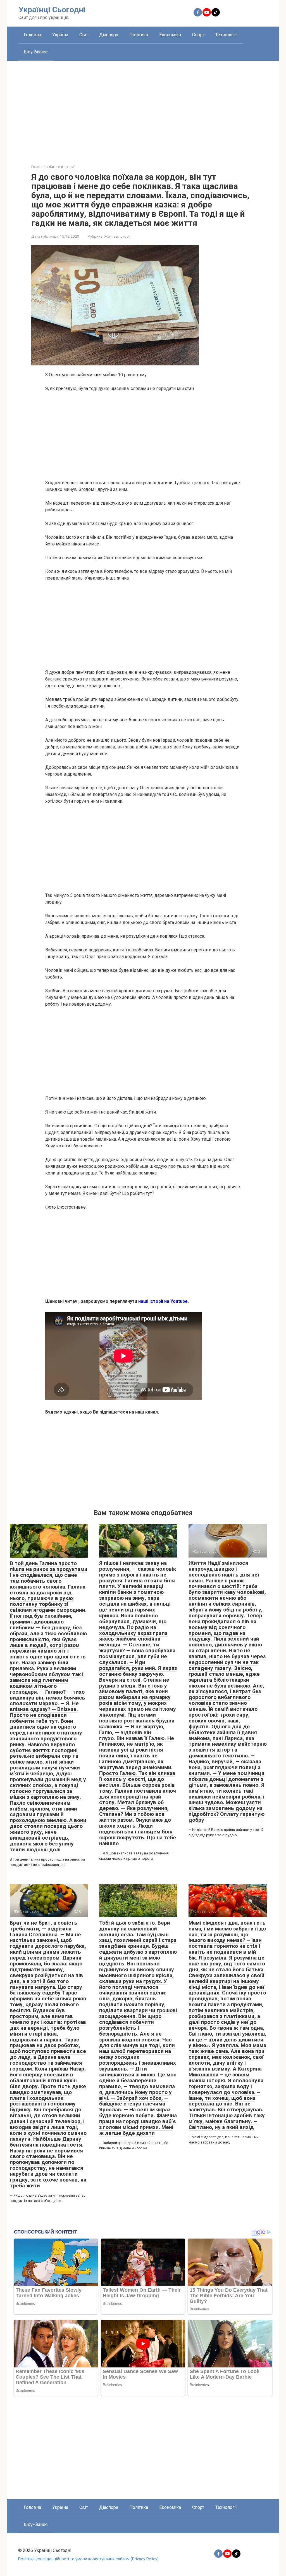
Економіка (170, 35)
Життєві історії (117, 236)
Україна (60, 35)
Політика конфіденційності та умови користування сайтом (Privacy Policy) (88, 2559)
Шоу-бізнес (36, 52)
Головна (32, 35)
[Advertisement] (143, 108)
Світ (84, 35)
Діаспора (109, 35)
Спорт (198, 35)
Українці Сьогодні (52, 10)
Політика (139, 35)
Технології (226, 35)
